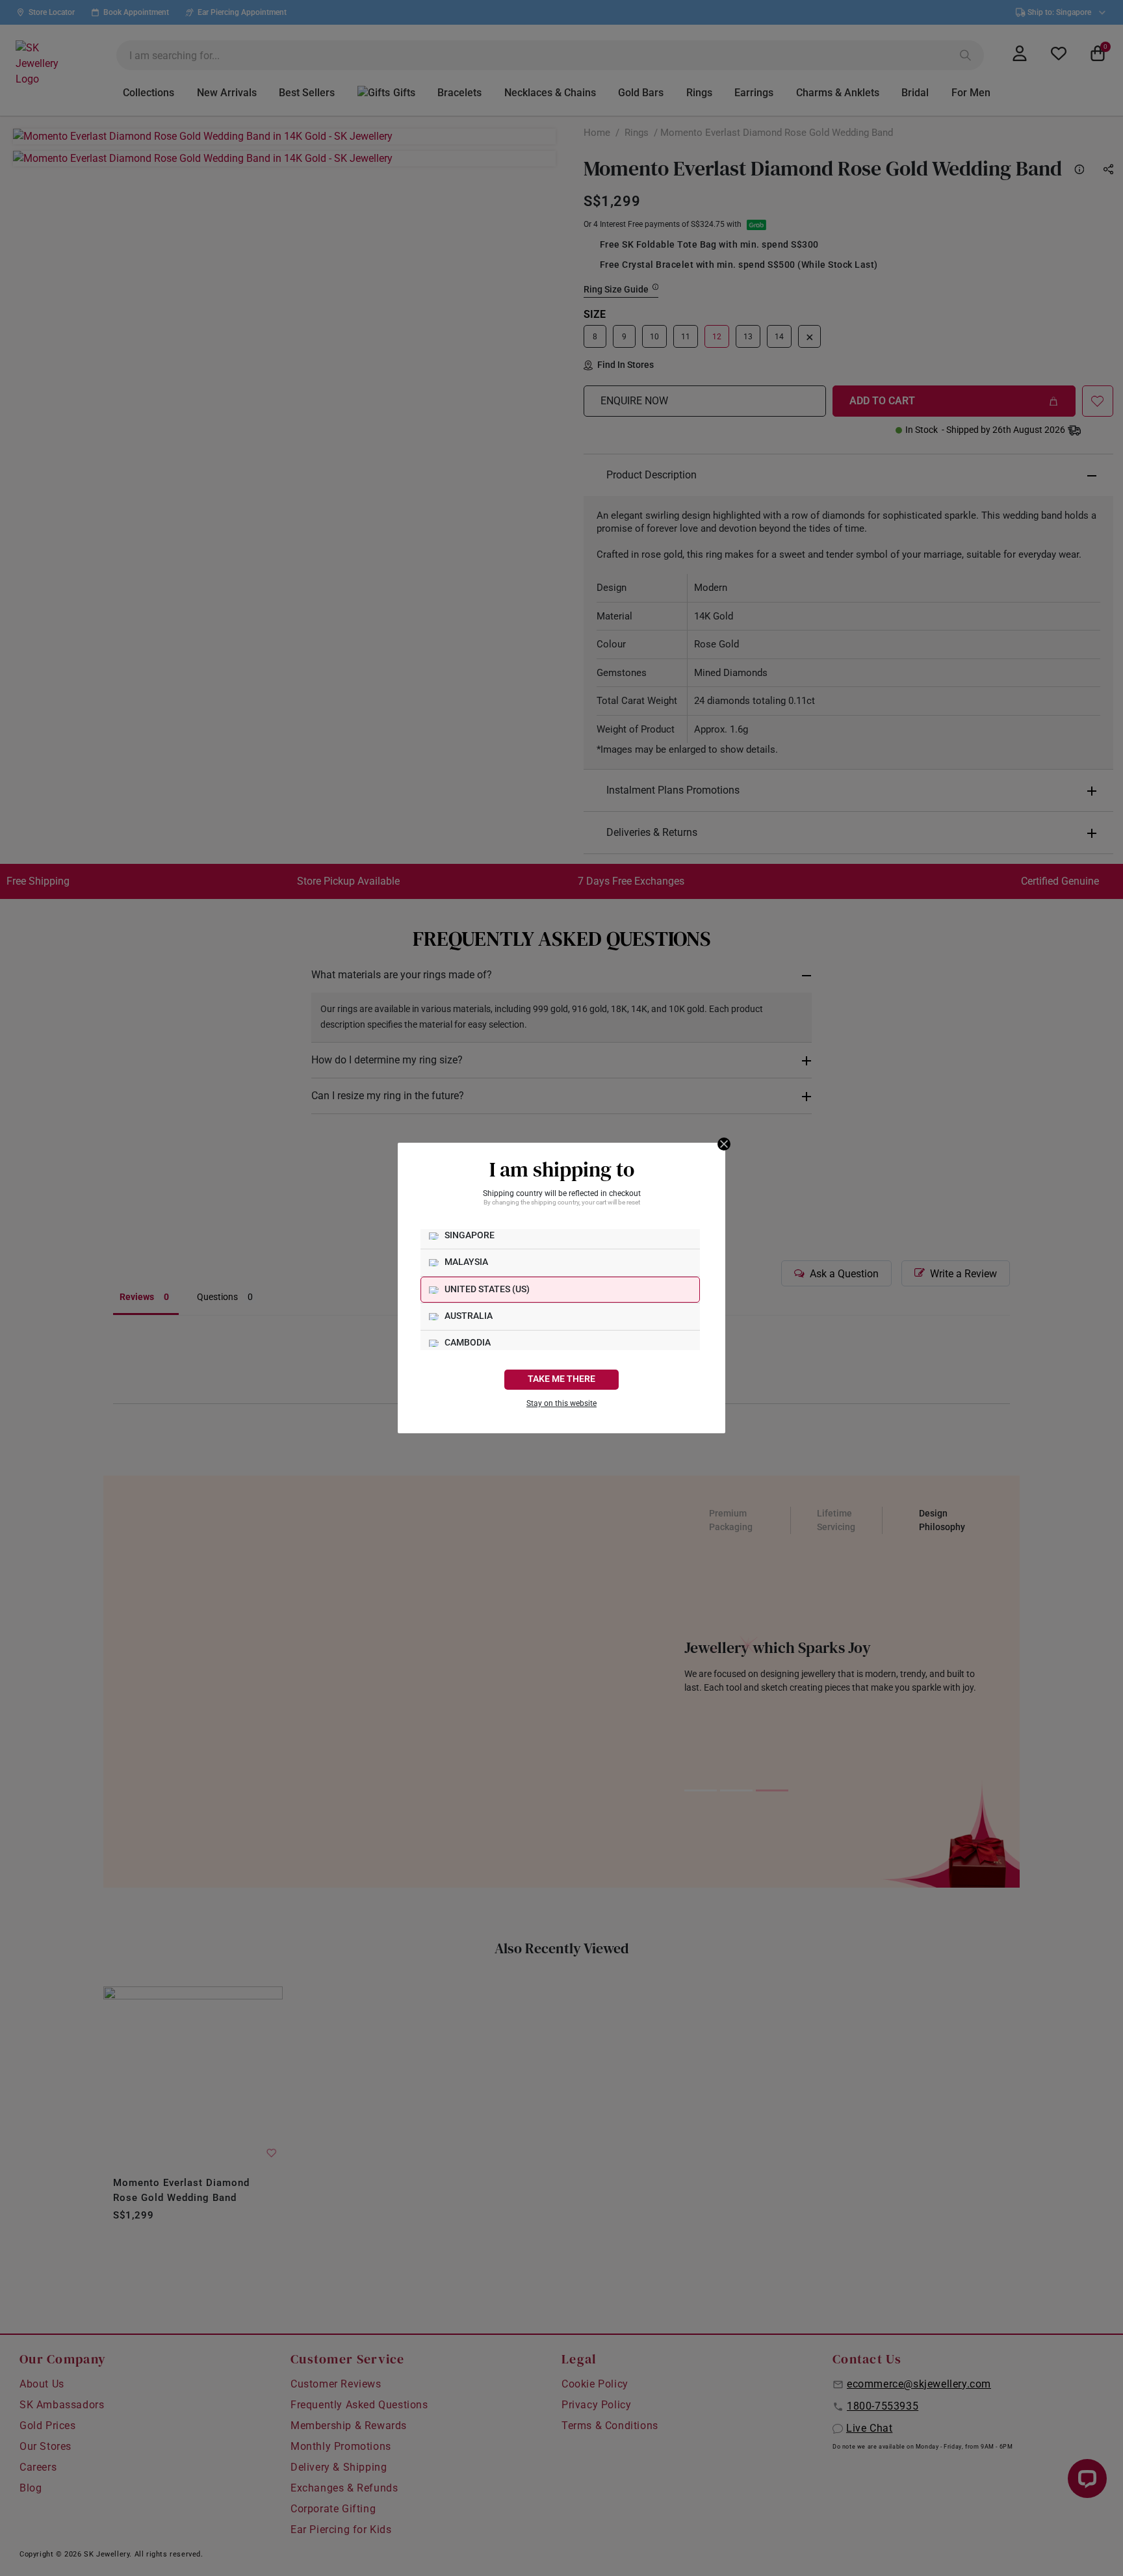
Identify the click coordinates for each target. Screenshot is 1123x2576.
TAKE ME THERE (561, 1379)
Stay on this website (561, 1403)
